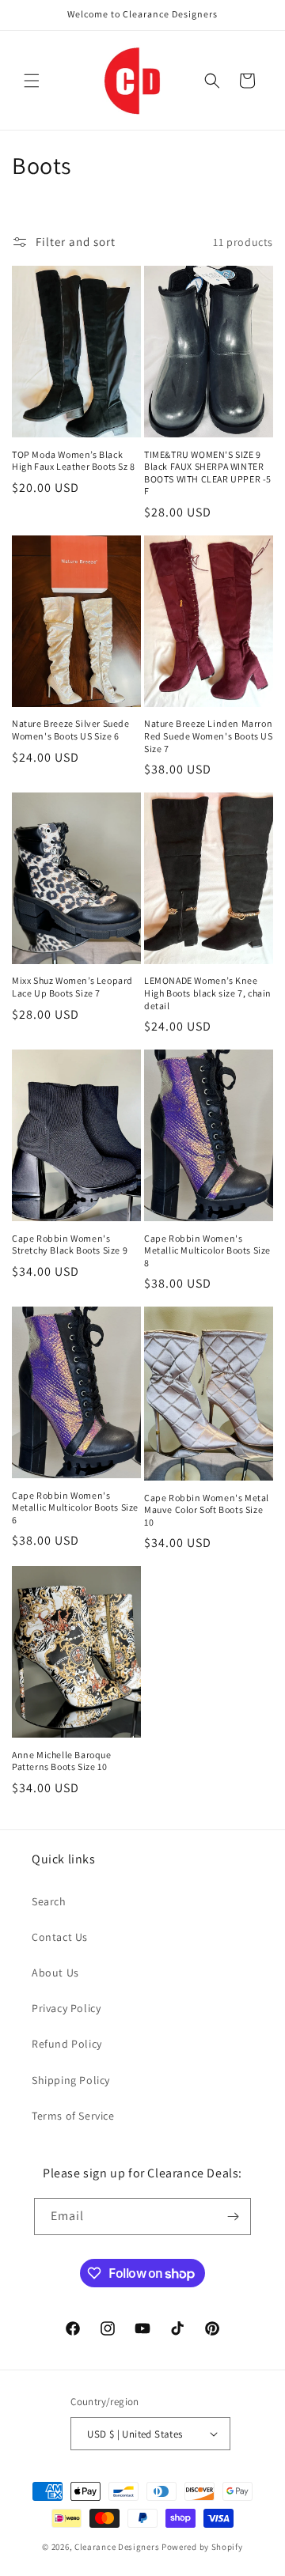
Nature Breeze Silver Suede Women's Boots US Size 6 (71, 730)
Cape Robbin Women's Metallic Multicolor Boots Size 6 (75, 1507)
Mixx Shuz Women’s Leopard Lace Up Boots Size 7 (72, 987)
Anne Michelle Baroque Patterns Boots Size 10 (62, 1761)
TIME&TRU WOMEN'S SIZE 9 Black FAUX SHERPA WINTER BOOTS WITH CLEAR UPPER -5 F (208, 473)
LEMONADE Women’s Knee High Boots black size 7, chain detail (208, 993)
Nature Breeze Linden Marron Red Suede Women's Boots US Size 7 (209, 736)
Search (49, 1901)
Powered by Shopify (202, 2547)
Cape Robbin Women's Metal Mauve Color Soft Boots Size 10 (207, 1510)
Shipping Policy (71, 2080)
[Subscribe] (233, 2217)
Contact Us (60, 1937)
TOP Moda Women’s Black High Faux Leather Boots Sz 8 (74, 461)
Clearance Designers (117, 2547)
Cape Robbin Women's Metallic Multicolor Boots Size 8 (207, 1250)
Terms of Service (73, 2116)
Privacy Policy (66, 2008)
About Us (55, 1973)
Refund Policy (67, 2044)
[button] (32, 81)
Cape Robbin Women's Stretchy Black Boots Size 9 (70, 1244)
